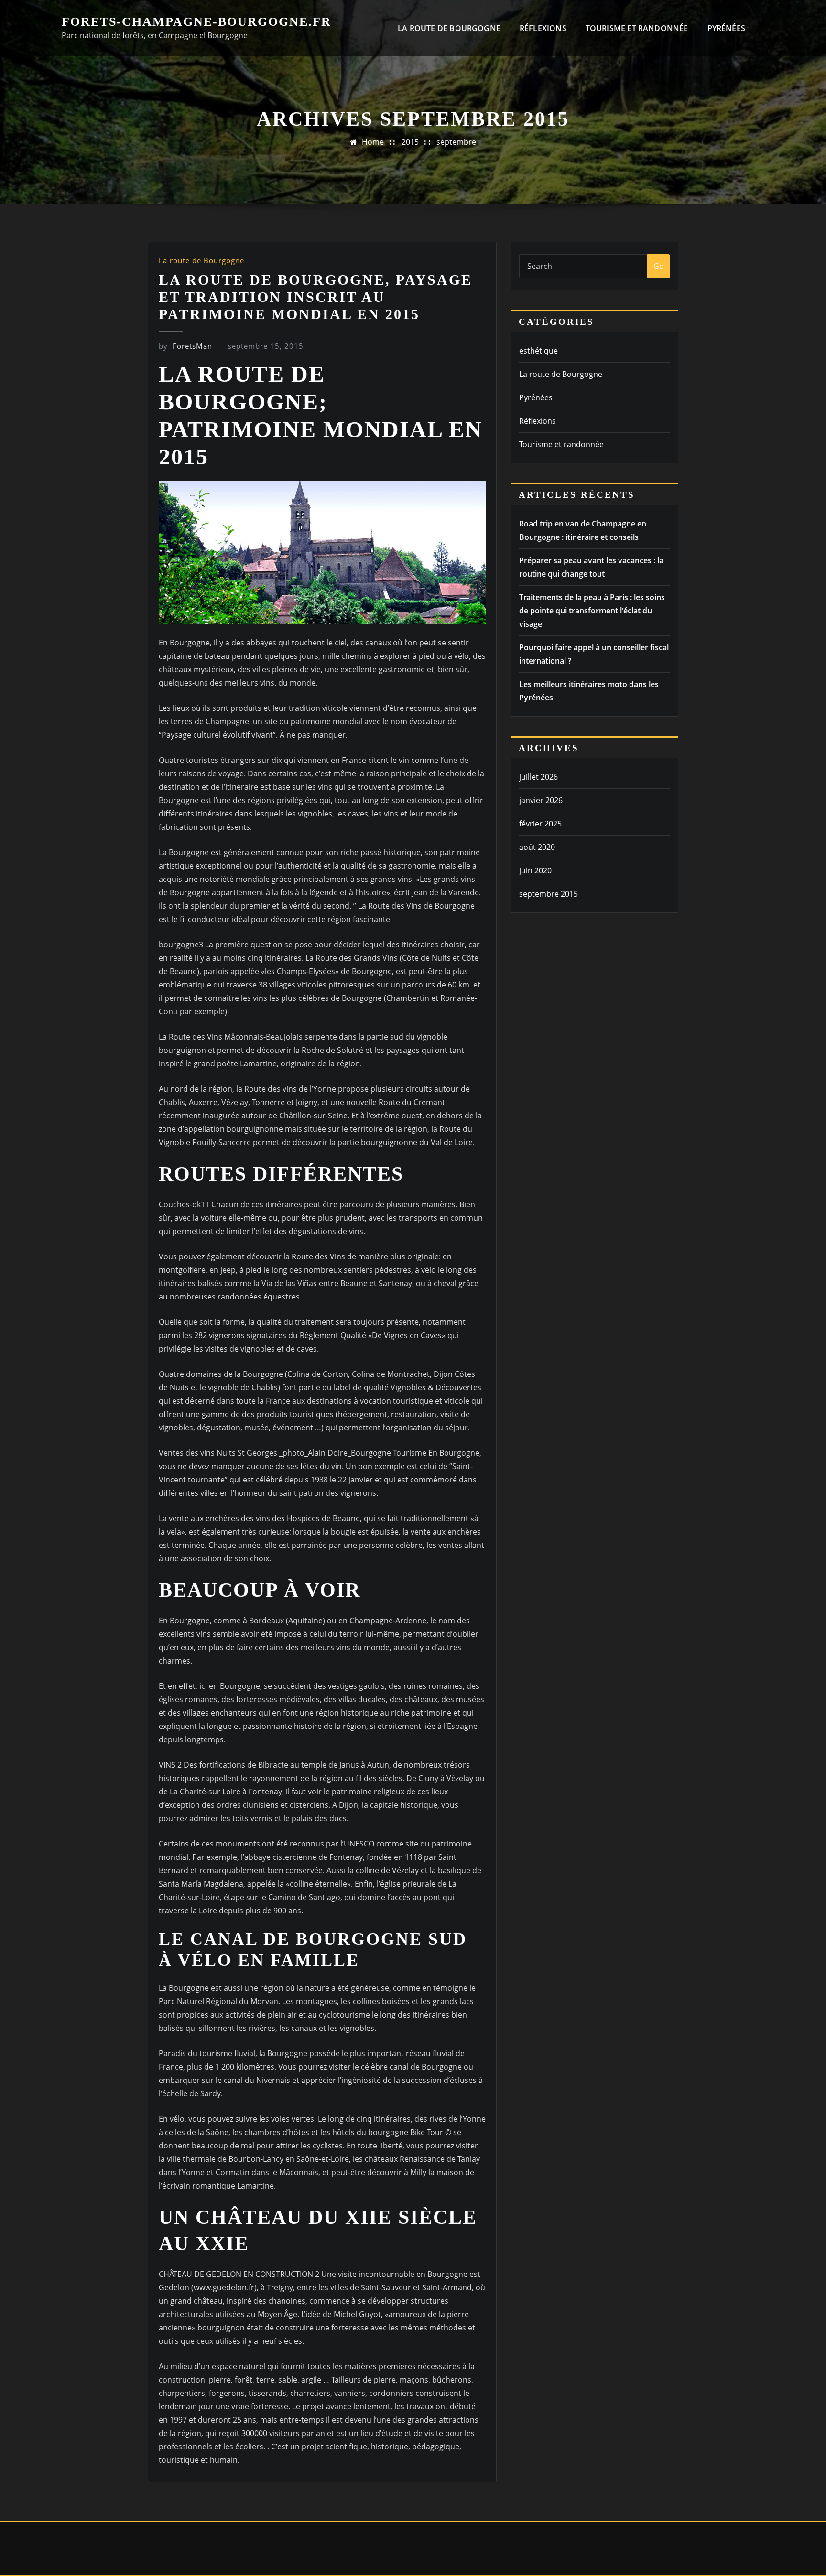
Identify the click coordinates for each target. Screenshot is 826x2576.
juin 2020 (535, 870)
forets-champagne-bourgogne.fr (196, 22)
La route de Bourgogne (449, 28)
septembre (456, 142)
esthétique (538, 351)
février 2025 (540, 824)
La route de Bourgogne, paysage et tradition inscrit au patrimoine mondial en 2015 (315, 297)
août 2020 (537, 847)
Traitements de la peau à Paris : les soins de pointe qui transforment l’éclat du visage (592, 611)
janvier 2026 (541, 800)
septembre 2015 (549, 894)
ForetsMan (185, 346)
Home (373, 142)
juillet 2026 (538, 777)
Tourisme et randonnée (637, 28)
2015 (410, 142)
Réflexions (543, 28)
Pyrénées (726, 28)
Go (659, 266)
